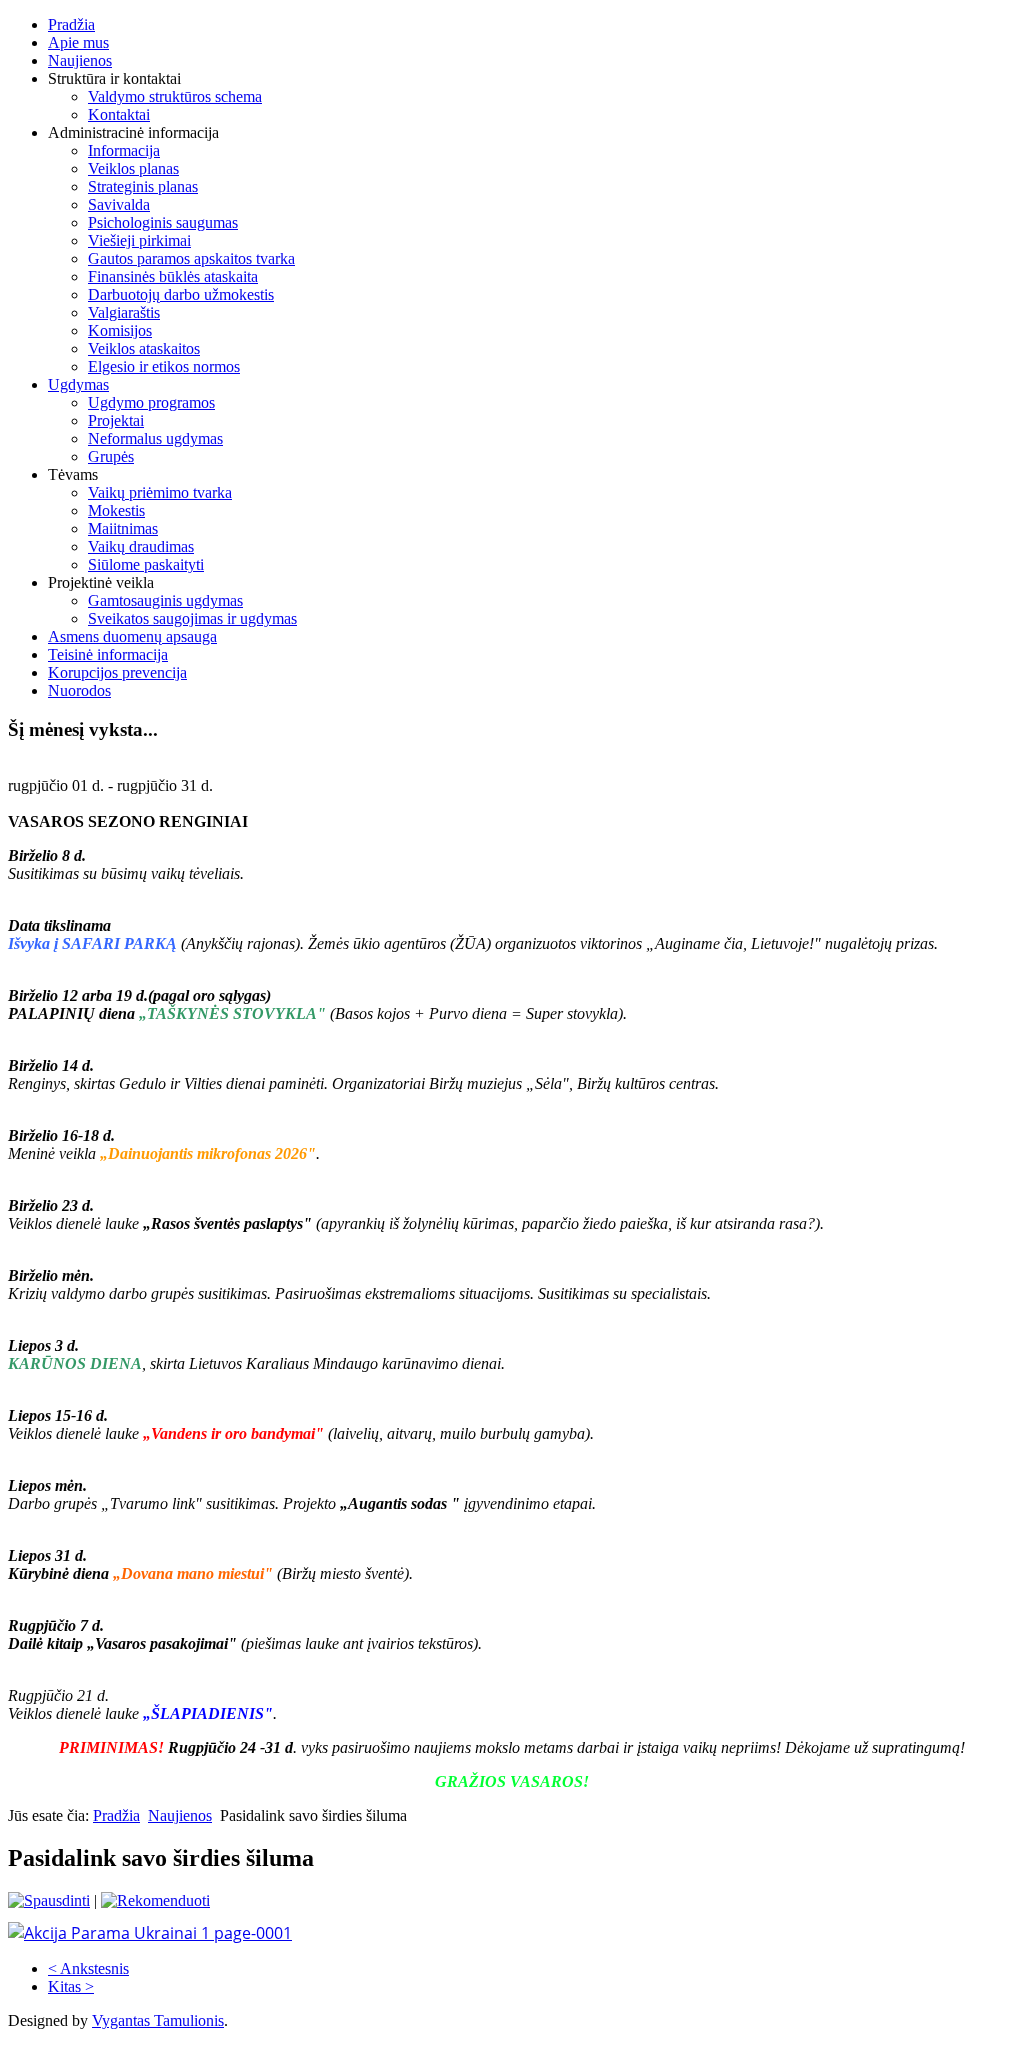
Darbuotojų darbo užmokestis (181, 294)
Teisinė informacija (108, 654)
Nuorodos (79, 690)
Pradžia (71, 24)
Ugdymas (78, 384)
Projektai (116, 420)
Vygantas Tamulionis (158, 2020)
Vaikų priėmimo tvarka (160, 492)
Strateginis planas (143, 186)
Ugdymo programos (151, 402)
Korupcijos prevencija (117, 672)
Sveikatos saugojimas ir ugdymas (192, 618)
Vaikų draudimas (141, 546)
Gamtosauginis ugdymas (165, 600)
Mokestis (116, 510)
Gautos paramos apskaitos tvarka (191, 258)
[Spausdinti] (49, 1900)
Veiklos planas (133, 168)
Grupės (111, 456)
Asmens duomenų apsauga (132, 636)
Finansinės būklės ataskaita (173, 276)
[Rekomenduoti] (155, 1900)
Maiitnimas (123, 528)
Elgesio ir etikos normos (164, 366)
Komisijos (120, 330)
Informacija (124, 150)
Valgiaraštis (124, 312)
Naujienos (80, 60)
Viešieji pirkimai (139, 240)
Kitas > (71, 1986)
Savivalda (119, 204)
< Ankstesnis (88, 1968)
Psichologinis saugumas (163, 222)
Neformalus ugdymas (155, 438)
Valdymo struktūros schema (175, 96)
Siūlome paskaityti (146, 564)
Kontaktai (119, 114)
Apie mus (78, 42)
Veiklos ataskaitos (144, 348)
